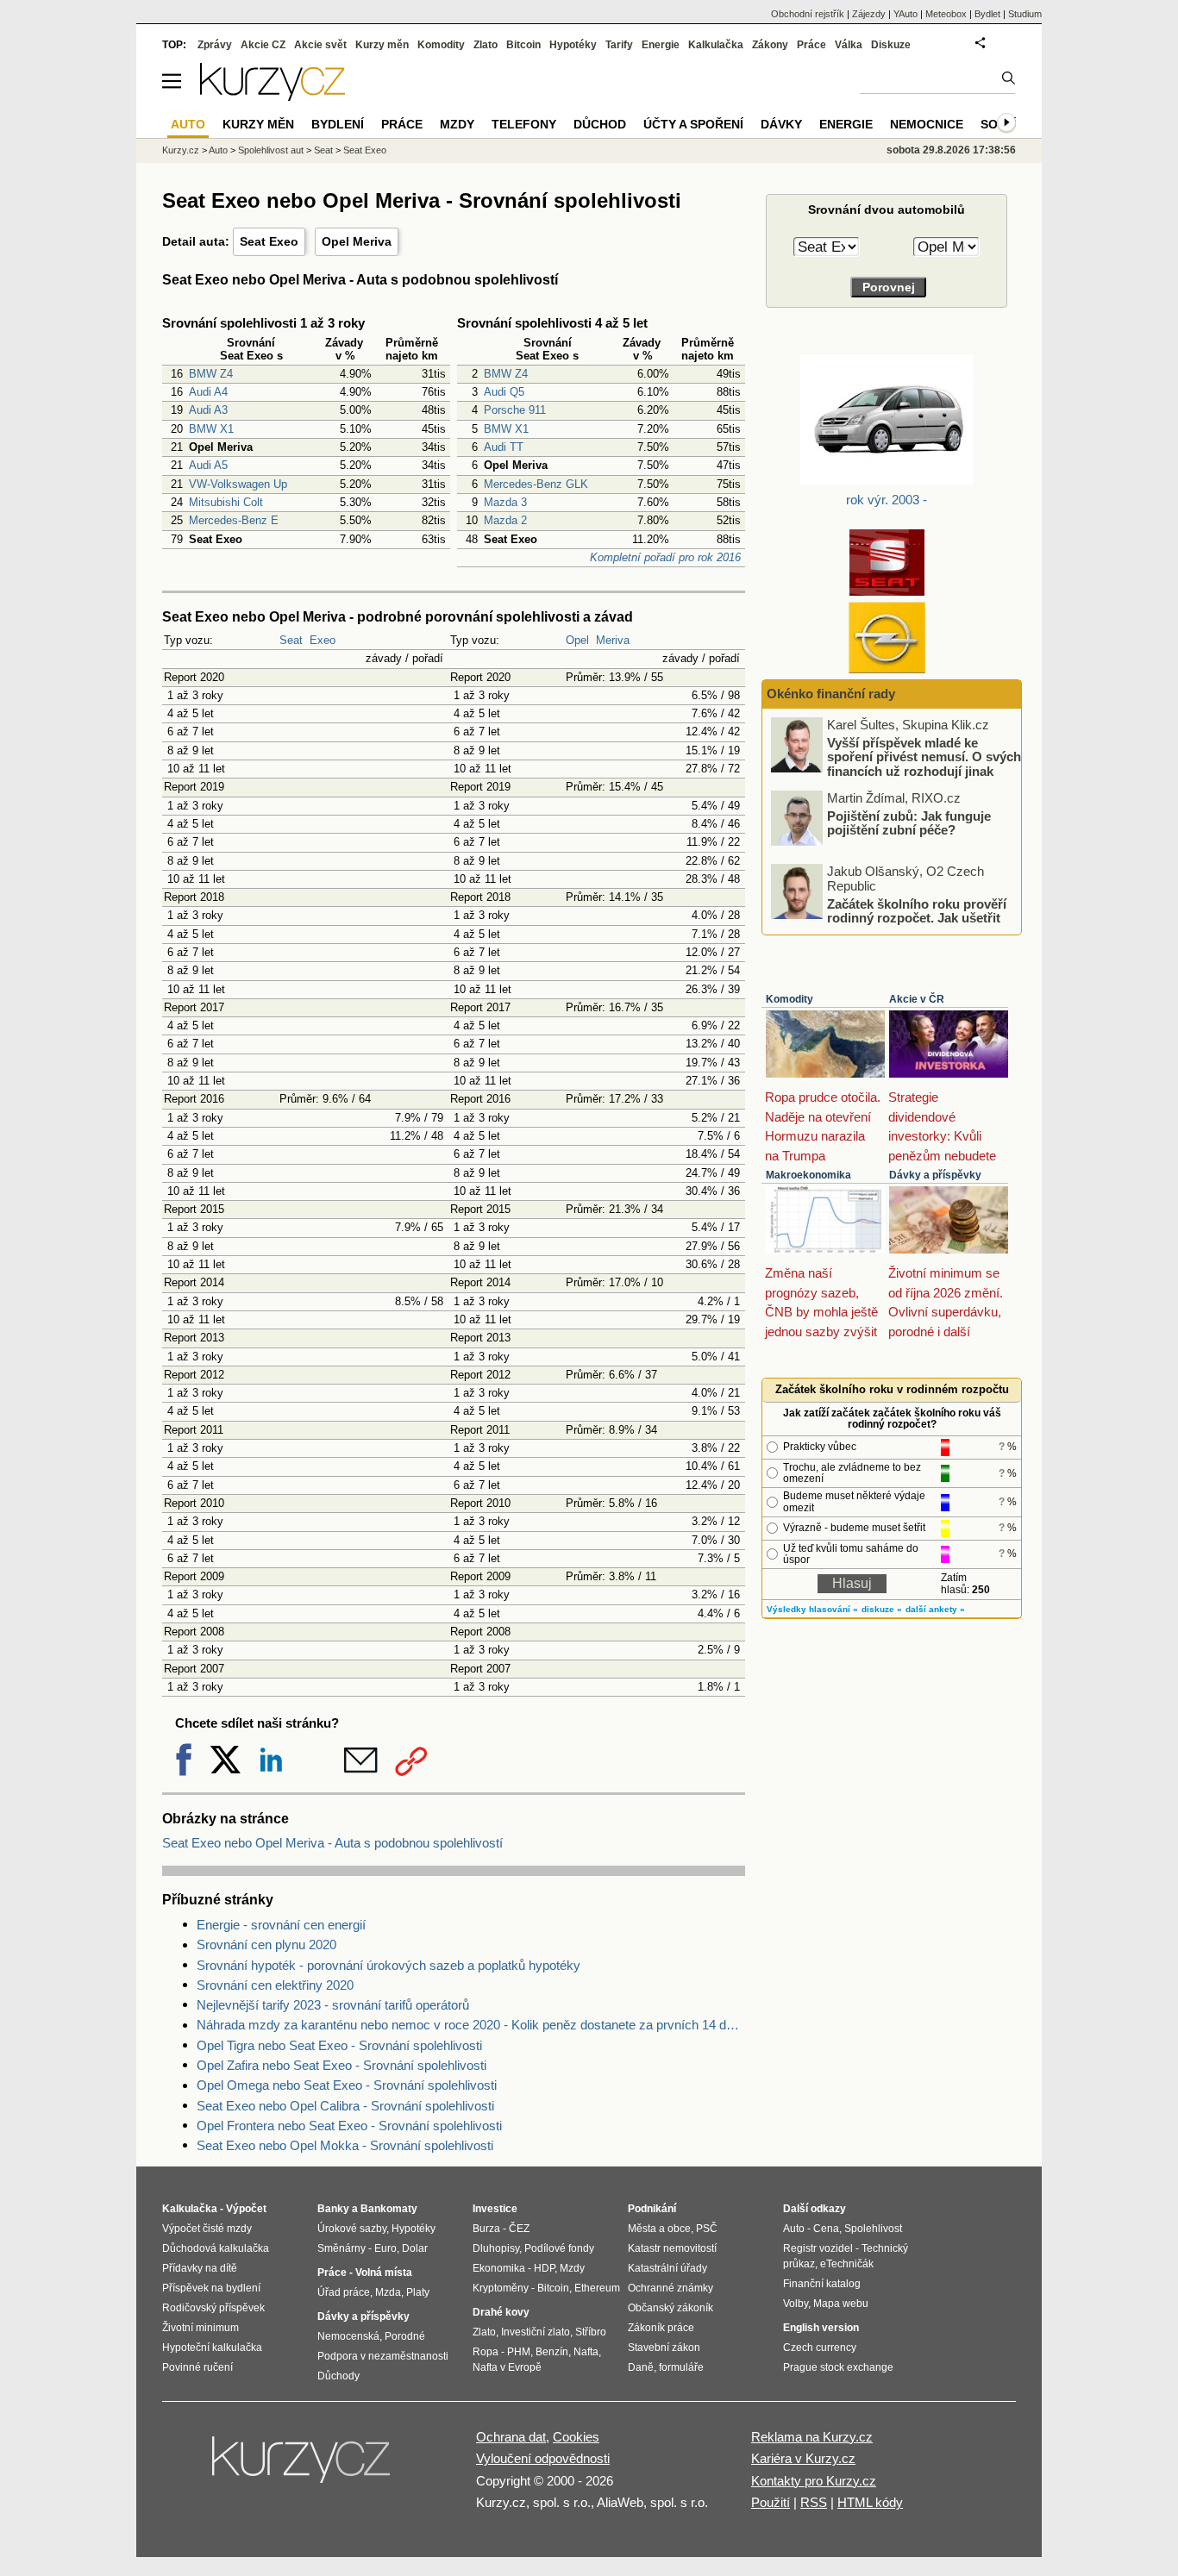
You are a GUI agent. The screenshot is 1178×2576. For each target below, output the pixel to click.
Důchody (338, 2376)
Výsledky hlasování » (812, 1609)
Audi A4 (208, 392)
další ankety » (935, 1609)
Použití (771, 2502)
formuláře (681, 2367)
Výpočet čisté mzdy (207, 2229)
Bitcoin (523, 45)
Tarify (619, 45)
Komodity (790, 999)
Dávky (781, 124)
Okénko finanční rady (831, 694)
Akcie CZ (263, 45)
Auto (218, 150)
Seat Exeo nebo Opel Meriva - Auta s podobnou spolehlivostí (332, 1843)
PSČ (707, 2229)
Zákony (770, 45)
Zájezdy (869, 14)
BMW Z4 (211, 374)
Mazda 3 (505, 502)
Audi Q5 (504, 392)
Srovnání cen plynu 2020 (266, 1945)
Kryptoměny (501, 2288)
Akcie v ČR (917, 999)
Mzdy (457, 124)
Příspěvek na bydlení (211, 2288)
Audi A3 (208, 410)
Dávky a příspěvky (935, 1175)
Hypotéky (573, 45)
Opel (577, 640)
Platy (418, 2292)
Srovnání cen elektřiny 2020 (275, 1985)
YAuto (905, 14)
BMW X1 (211, 429)
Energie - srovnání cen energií (281, 1925)
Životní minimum (201, 2328)
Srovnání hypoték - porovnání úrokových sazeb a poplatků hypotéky (388, 1965)
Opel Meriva (357, 241)
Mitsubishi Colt (226, 502)
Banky (333, 2209)
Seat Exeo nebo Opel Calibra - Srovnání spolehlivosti (345, 2106)
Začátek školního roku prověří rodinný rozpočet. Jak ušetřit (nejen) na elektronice (917, 917)
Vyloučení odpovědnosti (543, 2458)
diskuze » (882, 1609)
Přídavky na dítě (200, 2268)
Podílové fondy (559, 2248)
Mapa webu (841, 2304)
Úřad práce (344, 2292)
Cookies (576, 2437)
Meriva (613, 640)
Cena (826, 2229)
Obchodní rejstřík (808, 14)
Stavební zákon (664, 2348)
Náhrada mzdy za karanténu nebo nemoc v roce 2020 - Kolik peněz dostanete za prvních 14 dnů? (471, 2025)
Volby (796, 2304)
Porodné (405, 2336)
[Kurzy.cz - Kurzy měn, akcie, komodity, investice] (273, 96)
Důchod (600, 124)
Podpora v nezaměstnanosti (383, 2356)
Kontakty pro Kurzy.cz (814, 2481)
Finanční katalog (822, 2284)
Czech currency (820, 2348)
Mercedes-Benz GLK (536, 484)
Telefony (524, 124)
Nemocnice (927, 124)
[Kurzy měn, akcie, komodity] (303, 2467)
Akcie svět (320, 45)
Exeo (323, 640)
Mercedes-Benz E (234, 520)
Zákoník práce (661, 2328)
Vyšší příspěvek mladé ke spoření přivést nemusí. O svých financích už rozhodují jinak (924, 756)
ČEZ (519, 2229)
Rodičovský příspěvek (213, 2308)
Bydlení (338, 124)
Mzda (388, 2292)
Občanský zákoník (670, 2308)
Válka (849, 45)
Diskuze (891, 45)
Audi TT (504, 447)
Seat (291, 640)
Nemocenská (348, 2336)
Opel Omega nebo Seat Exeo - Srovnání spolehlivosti (347, 2085)
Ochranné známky (670, 2288)
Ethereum (597, 2288)
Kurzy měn (382, 45)
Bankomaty (389, 2209)
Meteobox (946, 14)
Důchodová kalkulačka (216, 2248)
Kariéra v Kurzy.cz (803, 2458)
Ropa (486, 2352)
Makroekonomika (808, 1175)
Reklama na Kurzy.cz (812, 2437)
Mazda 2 (505, 520)
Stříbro (591, 2332)
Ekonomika (499, 2268)
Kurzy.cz (181, 150)
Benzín (552, 2352)
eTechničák (847, 2264)
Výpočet (246, 2209)
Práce (811, 45)
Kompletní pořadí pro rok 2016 (665, 557)
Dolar (415, 2248)
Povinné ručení (197, 2367)
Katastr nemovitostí (672, 2248)
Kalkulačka (716, 45)
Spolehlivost (873, 2229)
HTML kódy (870, 2502)
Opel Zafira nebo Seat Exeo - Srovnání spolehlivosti (341, 2065)
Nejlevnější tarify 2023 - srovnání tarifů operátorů (333, 2005)
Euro (385, 2248)
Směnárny (341, 2248)
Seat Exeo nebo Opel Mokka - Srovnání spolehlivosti (345, 2145)
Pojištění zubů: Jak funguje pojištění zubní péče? (909, 822)
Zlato (486, 45)
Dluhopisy (496, 2248)
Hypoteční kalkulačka (212, 2348)
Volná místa (384, 2273)
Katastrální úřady (667, 2268)
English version (821, 2328)
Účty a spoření (693, 124)
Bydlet (987, 14)
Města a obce (659, 2229)
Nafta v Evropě (507, 2367)
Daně (641, 2367)
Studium (1025, 14)
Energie (661, 45)
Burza (486, 2229)
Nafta (586, 2352)
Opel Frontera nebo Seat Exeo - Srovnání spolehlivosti (349, 2126)
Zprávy (215, 45)
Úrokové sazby (352, 2229)
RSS (814, 2502)
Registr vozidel (818, 2248)
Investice (495, 2209)
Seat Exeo (269, 241)
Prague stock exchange (838, 2367)
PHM (519, 2352)
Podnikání (652, 2209)
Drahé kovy (501, 2312)
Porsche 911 (515, 410)
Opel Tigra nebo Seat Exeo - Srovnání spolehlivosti (339, 2045)
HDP (544, 2268)
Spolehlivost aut (271, 150)
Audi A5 (208, 465)
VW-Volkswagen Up (238, 484)
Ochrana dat (511, 2437)
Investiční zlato (536, 2332)
